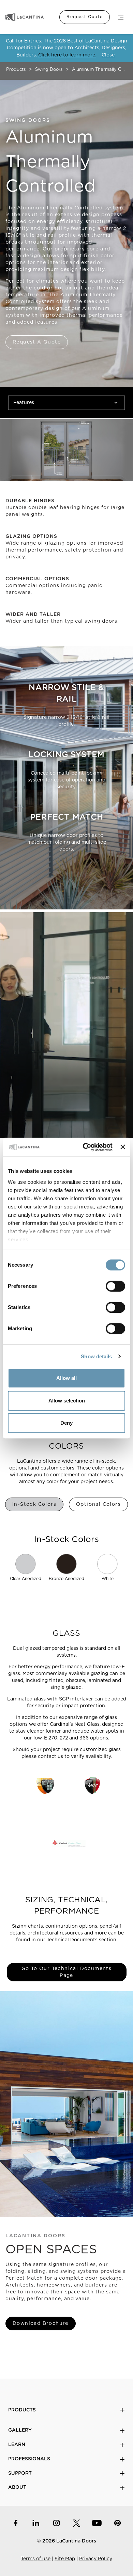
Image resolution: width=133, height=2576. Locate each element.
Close (108, 55)
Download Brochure (41, 2323)
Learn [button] (17, 2445)
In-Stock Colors (34, 1504)
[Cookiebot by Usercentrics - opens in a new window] (85, 1147)
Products (16, 70)
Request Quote (85, 17)
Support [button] (20, 2473)
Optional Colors (98, 1504)
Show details (96, 1356)
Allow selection (67, 1401)
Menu (121, 17)
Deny (66, 1423)
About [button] (17, 2487)
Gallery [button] (20, 2430)
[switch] (115, 1286)
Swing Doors (49, 70)
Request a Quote (37, 342)
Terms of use (36, 2559)
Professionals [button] (29, 2459)
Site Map (65, 2559)
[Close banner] (123, 1147)
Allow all (66, 1378)
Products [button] (22, 2410)
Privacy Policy (96, 2559)
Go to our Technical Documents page (67, 1972)
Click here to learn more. (67, 55)
